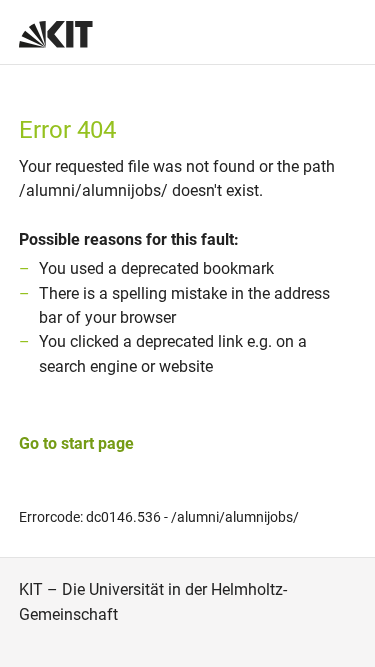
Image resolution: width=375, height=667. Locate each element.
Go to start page (76, 443)
